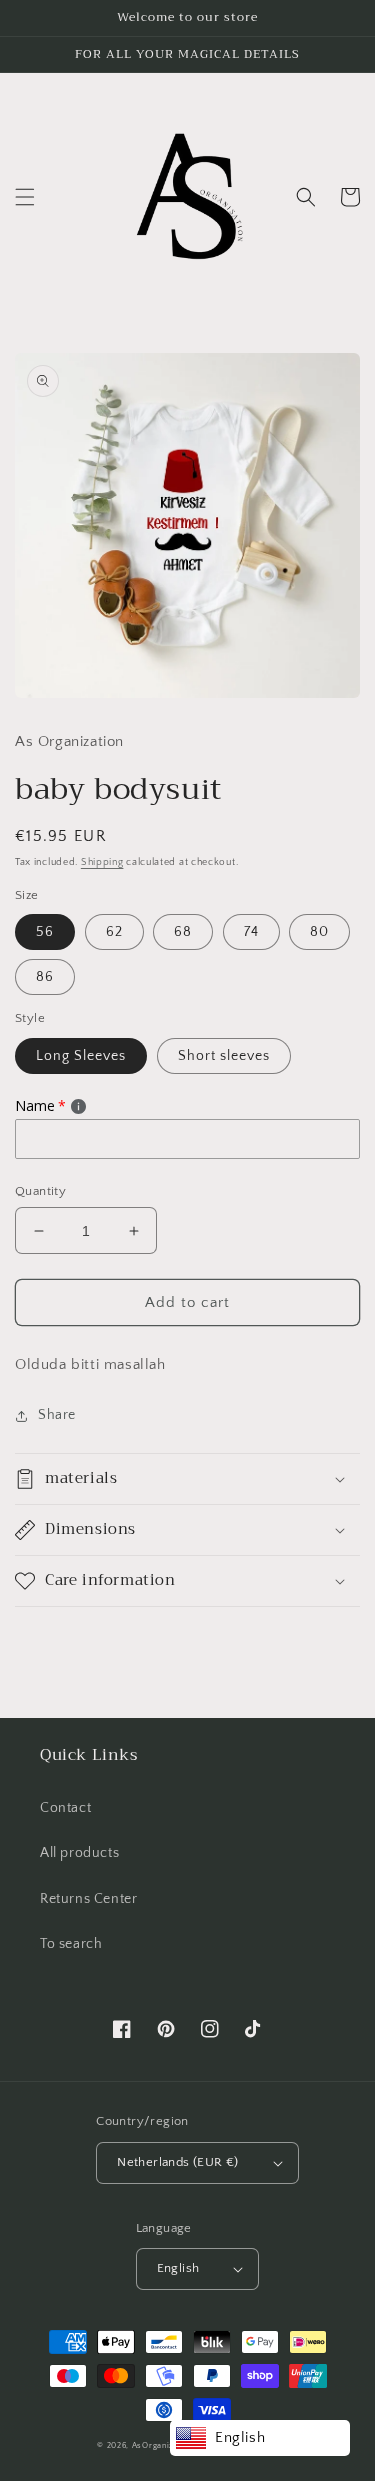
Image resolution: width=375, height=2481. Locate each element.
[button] (25, 197)
